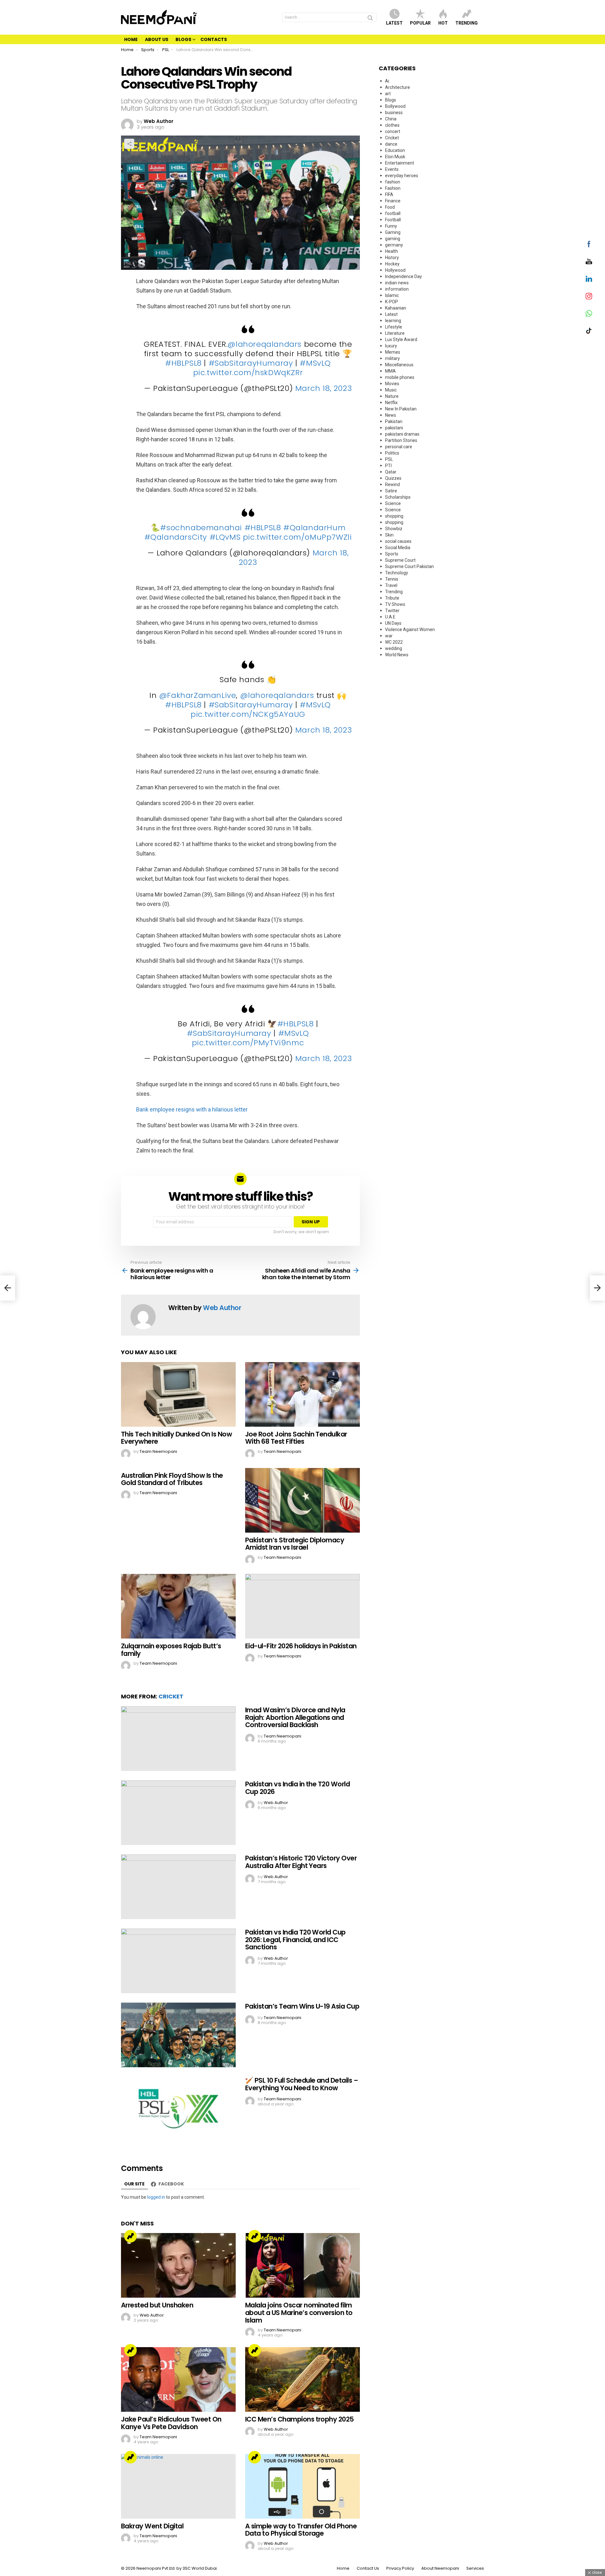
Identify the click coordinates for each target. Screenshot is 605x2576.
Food (390, 207)
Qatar (391, 472)
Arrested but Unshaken (157, 2305)
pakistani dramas (402, 434)
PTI (388, 466)
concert (393, 131)
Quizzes (393, 478)
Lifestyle (394, 327)
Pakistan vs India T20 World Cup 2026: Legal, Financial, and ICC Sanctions (295, 1940)
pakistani (394, 428)
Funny (391, 226)
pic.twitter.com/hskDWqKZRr (248, 372)
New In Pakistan (401, 409)
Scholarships (398, 497)
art (388, 94)
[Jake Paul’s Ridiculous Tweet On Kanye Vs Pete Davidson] (178, 2379)
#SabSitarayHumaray (251, 363)
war (389, 636)
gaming (393, 239)
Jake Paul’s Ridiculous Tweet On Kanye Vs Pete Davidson (171, 2423)
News (391, 415)
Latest (394, 23)
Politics (392, 453)
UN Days (393, 623)
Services (475, 2568)
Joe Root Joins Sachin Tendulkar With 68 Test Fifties (296, 1438)
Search (370, 19)
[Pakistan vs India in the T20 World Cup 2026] (178, 1813)
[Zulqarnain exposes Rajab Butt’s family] (178, 1606)
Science (393, 503)
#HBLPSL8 (183, 363)
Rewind (392, 484)
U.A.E (390, 617)
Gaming (393, 232)
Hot (443, 23)
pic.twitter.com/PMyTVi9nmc (248, 1043)
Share (129, 144)
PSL (389, 459)
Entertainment (400, 163)
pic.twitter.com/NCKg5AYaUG (248, 714)
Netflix (391, 403)
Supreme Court (400, 560)
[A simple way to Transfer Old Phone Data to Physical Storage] (302, 2486)
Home (131, 39)
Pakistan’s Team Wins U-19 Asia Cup (302, 2006)
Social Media (398, 548)
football (393, 213)
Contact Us (368, 2568)
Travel (391, 585)
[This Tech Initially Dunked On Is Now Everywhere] (178, 1394)
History (392, 258)
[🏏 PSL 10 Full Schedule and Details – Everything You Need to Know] (178, 2109)
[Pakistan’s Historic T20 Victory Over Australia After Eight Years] (178, 1887)
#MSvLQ (315, 363)
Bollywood (395, 106)
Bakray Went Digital (152, 2526)
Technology (397, 573)
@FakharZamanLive (198, 695)
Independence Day (403, 276)
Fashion (393, 188)
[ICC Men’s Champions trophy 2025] (302, 2379)
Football (393, 220)
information (397, 289)
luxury (391, 346)
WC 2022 (394, 642)
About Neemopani (440, 2568)
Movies (392, 384)
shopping (394, 516)
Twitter (392, 611)
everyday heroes (402, 176)
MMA (390, 371)
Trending (467, 23)
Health (392, 251)
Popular (420, 23)
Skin (389, 535)
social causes (398, 541)
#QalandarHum (314, 528)
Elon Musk (395, 157)
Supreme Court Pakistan (409, 566)
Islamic (392, 295)
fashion (393, 182)
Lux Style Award (401, 339)
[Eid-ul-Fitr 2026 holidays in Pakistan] (302, 1606)
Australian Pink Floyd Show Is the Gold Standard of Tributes (172, 1479)
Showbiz (394, 529)
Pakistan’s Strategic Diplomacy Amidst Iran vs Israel (295, 1544)
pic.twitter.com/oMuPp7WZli (297, 537)
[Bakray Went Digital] (178, 2486)
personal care (399, 447)
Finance (393, 201)
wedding (394, 648)
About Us (157, 39)
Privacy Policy (400, 2568)
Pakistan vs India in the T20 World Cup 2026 (297, 1788)
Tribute (392, 598)
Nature (392, 396)
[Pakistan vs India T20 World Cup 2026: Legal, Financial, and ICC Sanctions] (178, 1961)
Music (391, 390)
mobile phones (400, 377)
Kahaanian (396, 308)
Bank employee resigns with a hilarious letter (192, 1109)
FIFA (389, 194)
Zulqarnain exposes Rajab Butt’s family (171, 1650)
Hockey (392, 264)
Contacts (214, 39)
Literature (395, 333)
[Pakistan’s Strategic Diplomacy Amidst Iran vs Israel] (302, 1500)
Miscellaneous (399, 365)
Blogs (183, 39)
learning (393, 321)
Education (395, 150)
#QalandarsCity (176, 537)
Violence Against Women (410, 629)
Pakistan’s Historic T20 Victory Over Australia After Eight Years (301, 1862)
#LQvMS (225, 537)
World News (397, 655)
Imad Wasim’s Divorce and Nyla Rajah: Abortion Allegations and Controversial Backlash (295, 1717)
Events (392, 169)
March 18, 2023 (324, 388)
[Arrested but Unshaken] (178, 2265)
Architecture (398, 87)
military (392, 358)
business (394, 113)
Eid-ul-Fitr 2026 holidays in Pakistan (301, 1646)
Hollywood (395, 270)
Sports (392, 554)
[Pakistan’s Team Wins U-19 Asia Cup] (178, 2035)
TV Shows (395, 604)
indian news (397, 283)
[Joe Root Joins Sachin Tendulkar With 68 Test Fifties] (302, 1394)
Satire (391, 491)
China (391, 119)
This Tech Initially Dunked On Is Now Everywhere (176, 1438)
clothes (392, 125)
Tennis (392, 579)
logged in (156, 2197)
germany (394, 245)
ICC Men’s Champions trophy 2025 (300, 2419)
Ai (387, 81)
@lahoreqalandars (265, 344)
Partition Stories (401, 440)
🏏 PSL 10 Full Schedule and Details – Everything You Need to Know (302, 2084)
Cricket (171, 1696)
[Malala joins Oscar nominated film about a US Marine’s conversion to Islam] (302, 2265)
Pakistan (394, 421)
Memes (393, 352)
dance (391, 144)
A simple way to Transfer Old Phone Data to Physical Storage (301, 2530)
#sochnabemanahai (201, 528)
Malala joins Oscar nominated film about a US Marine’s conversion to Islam (299, 2312)
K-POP (392, 302)
